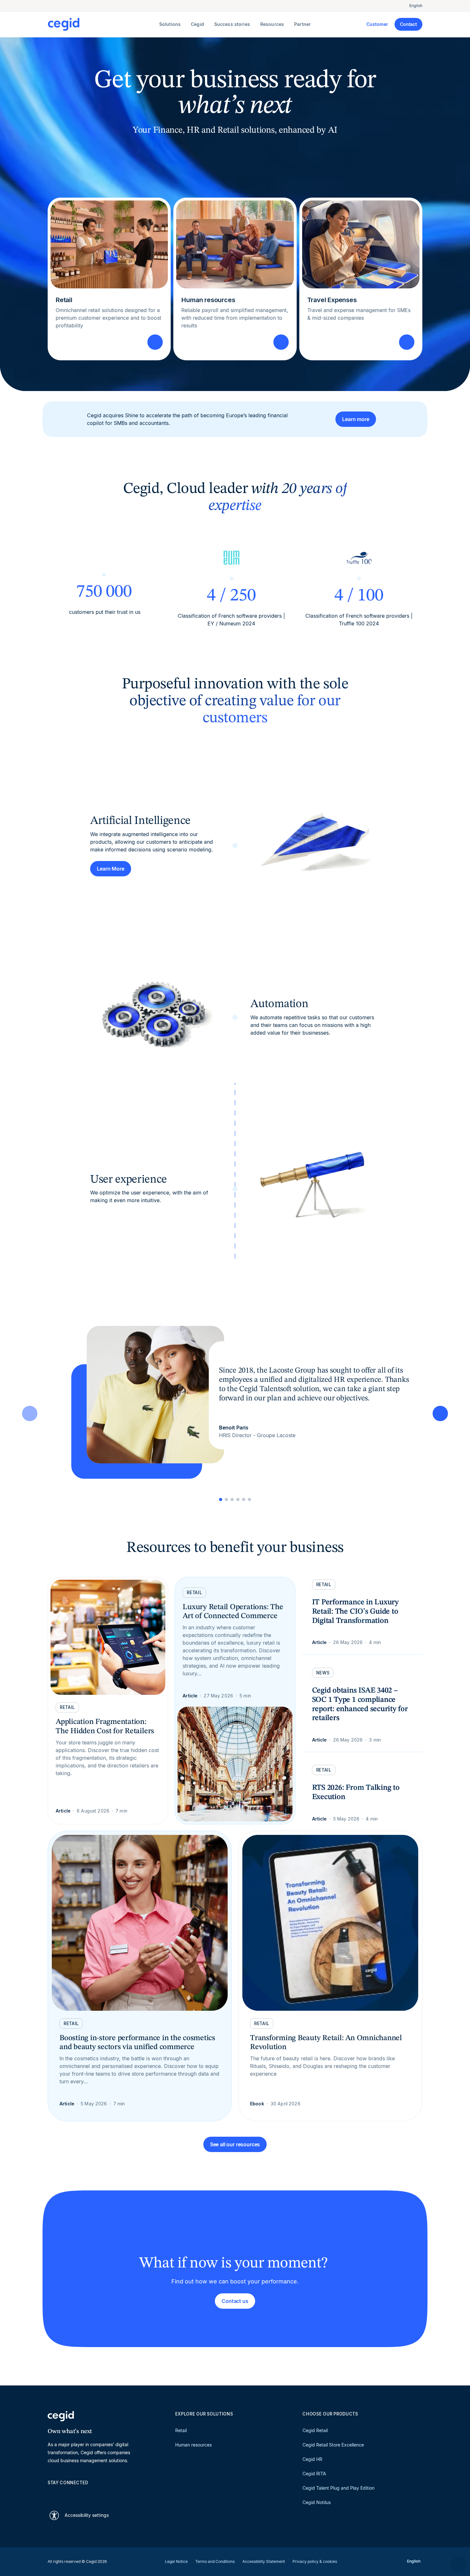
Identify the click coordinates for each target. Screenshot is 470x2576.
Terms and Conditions (215, 2561)
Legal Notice (176, 2561)
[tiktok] (97, 2494)
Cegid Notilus (317, 2502)
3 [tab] (232, 1499)
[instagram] (82, 2494)
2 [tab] (226, 1499)
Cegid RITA (314, 2474)
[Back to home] (102, 24)
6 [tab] (249, 1499)
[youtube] (66, 2494)
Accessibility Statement (264, 2561)
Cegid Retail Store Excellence (333, 2445)
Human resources (193, 2445)
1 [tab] (221, 1499)
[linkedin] (51, 2494)
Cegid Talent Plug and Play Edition (338, 2488)
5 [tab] (244, 1499)
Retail (181, 2430)
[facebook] (112, 2494)
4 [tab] (238, 1499)
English (416, 6)
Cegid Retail (315, 2430)
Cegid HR (312, 2459)
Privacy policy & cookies (315, 2561)
